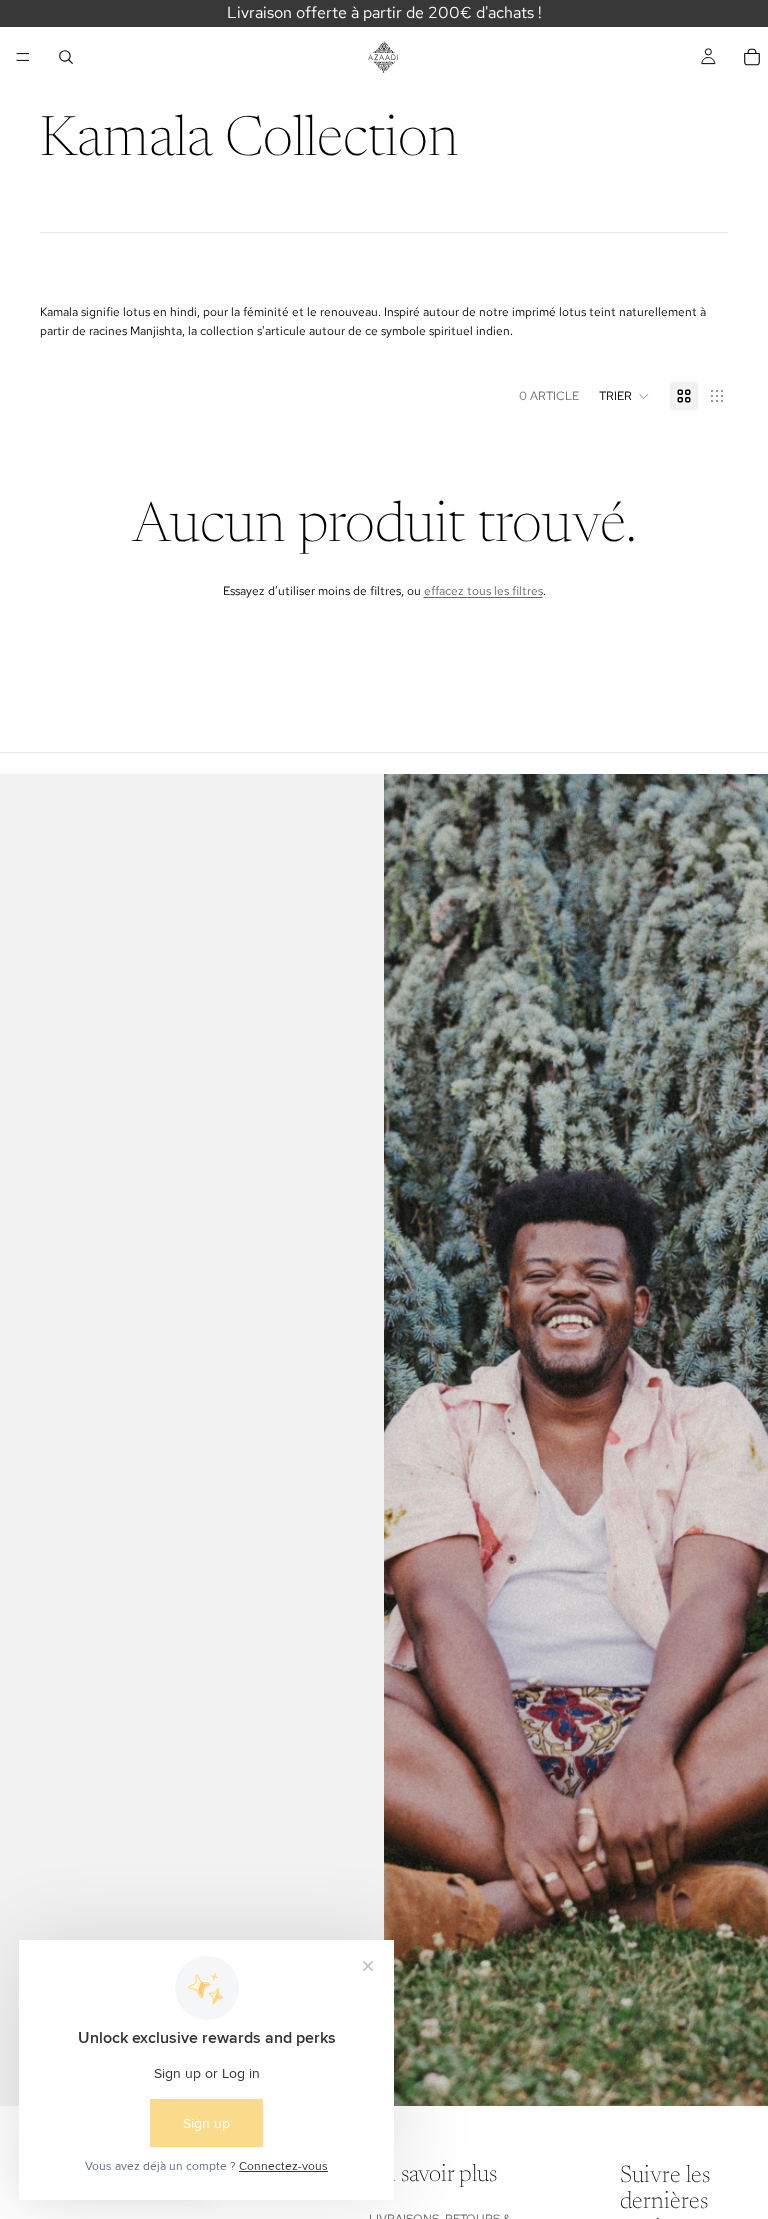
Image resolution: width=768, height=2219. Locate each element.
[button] (624, 396)
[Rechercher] (66, 57)
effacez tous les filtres (483, 591)
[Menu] (23, 57)
